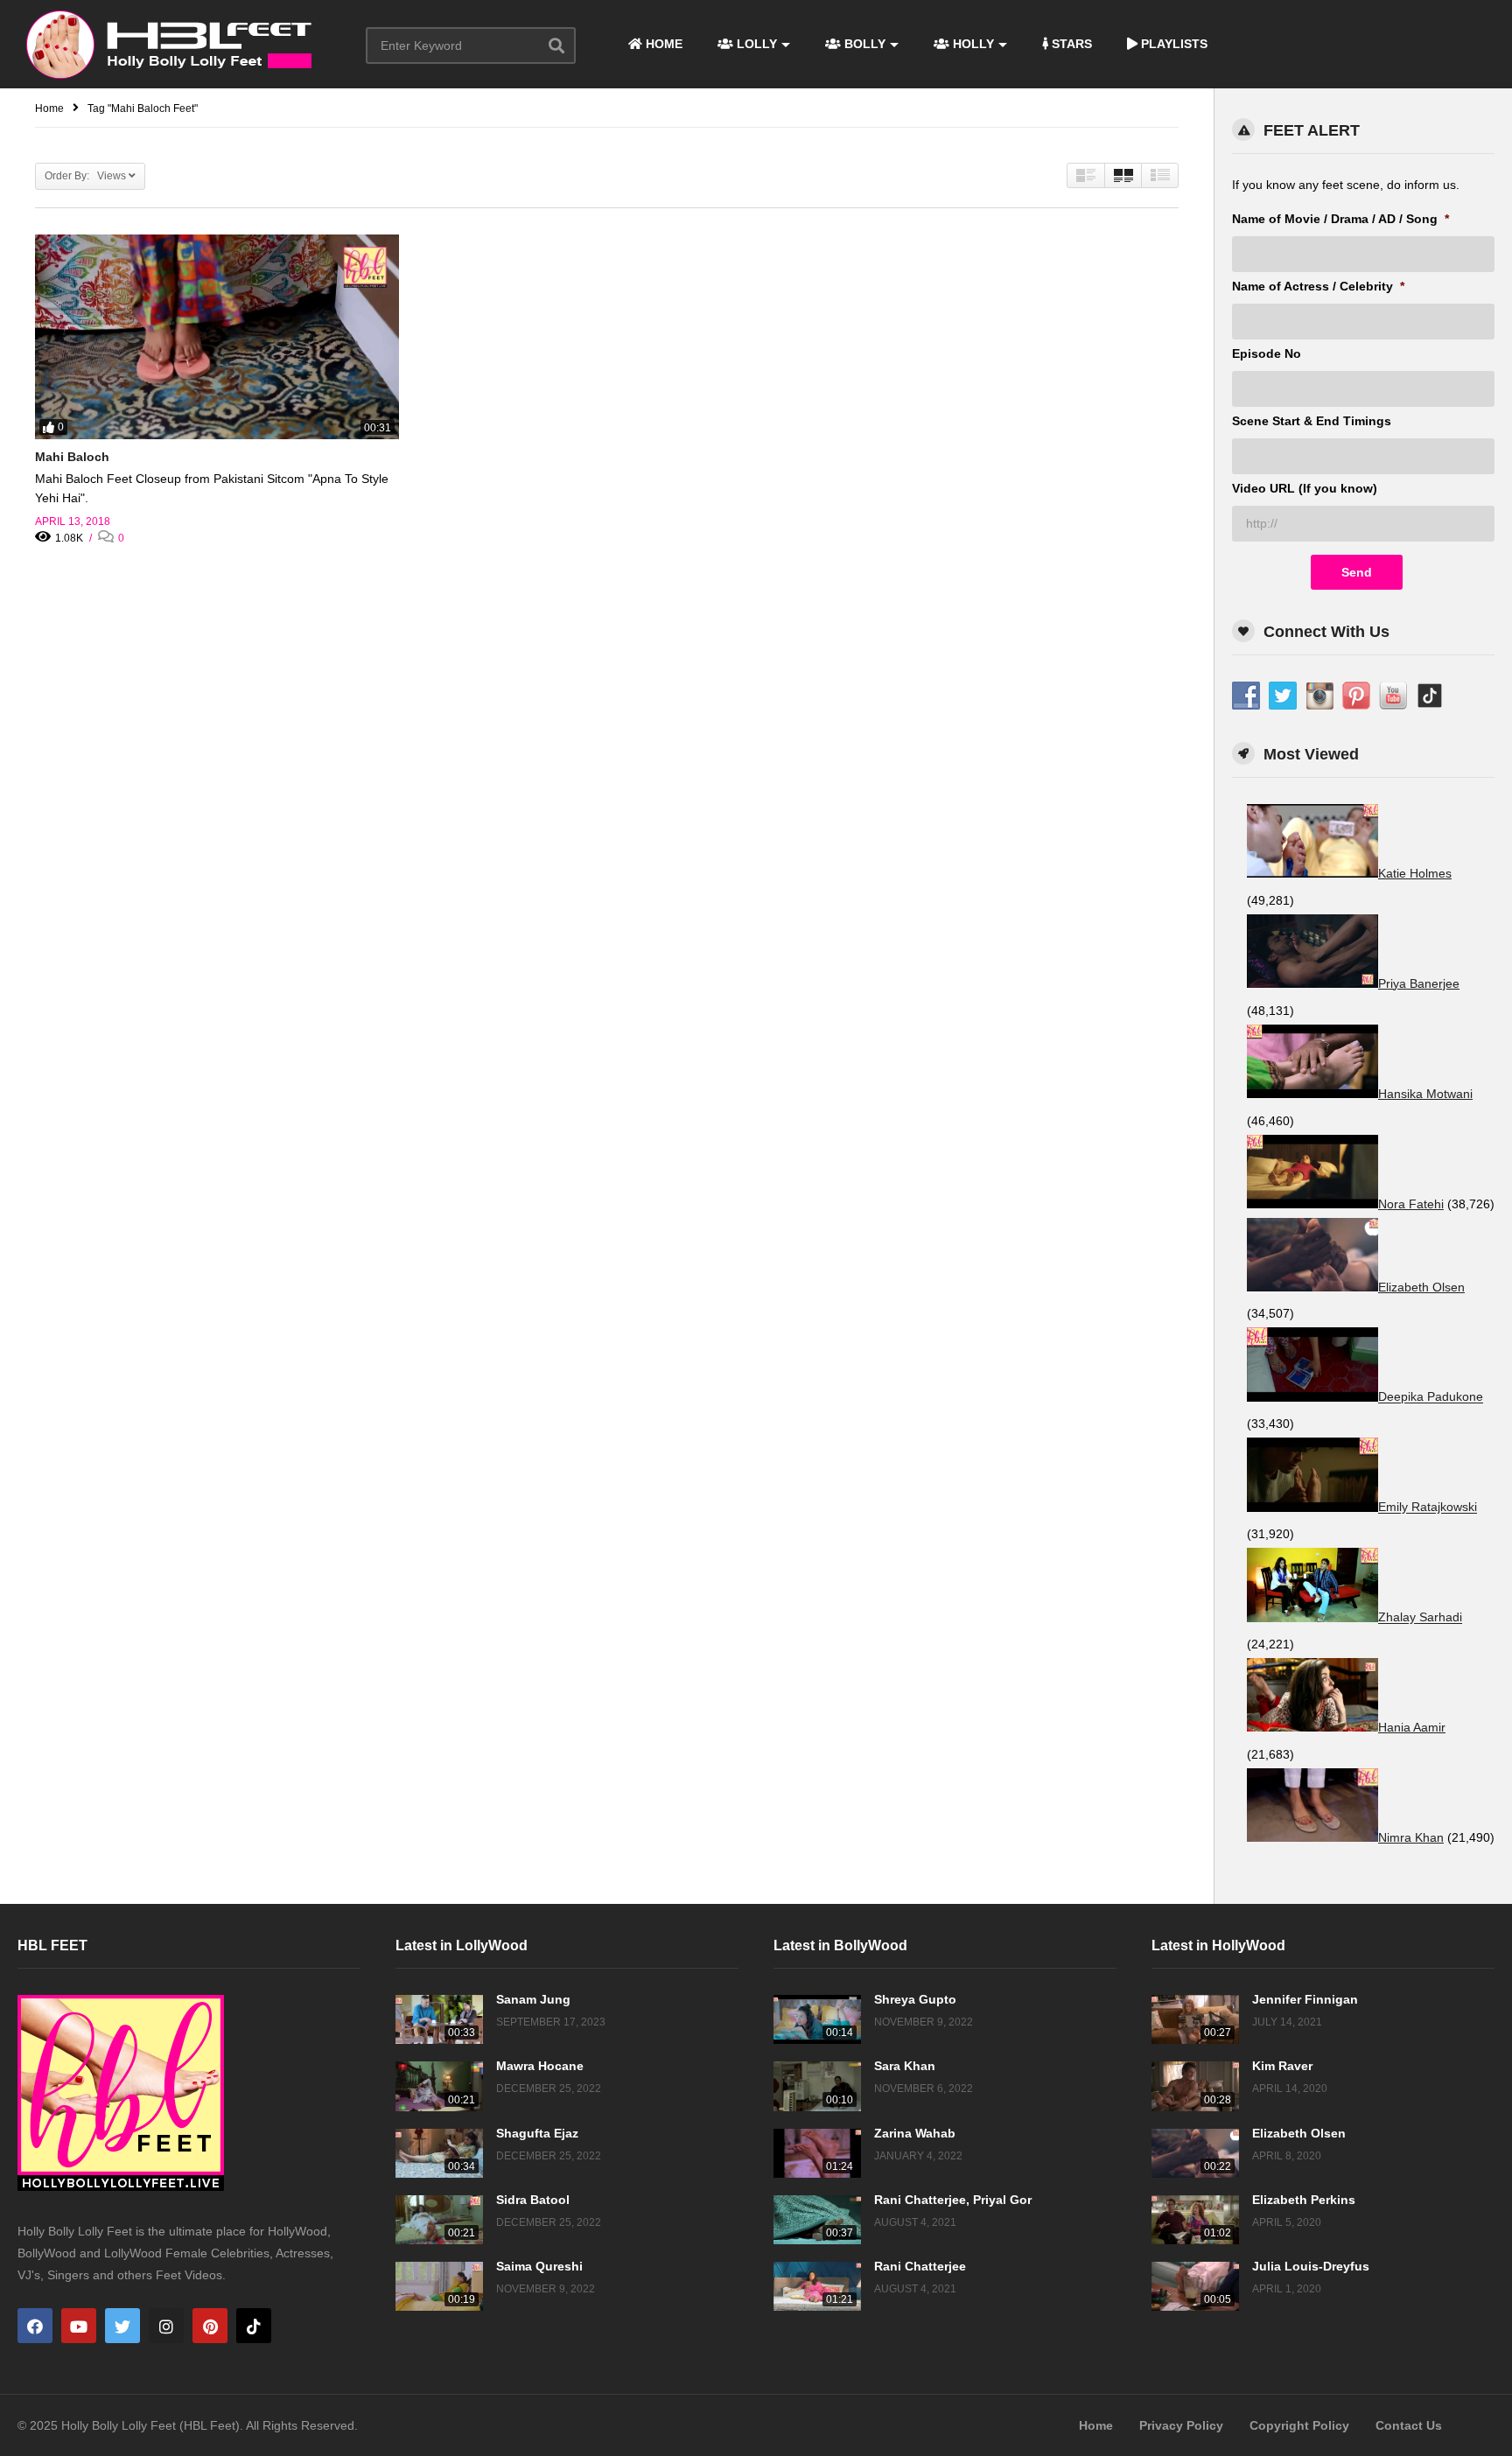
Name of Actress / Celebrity (1318, 286)
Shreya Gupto (915, 1999)
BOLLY (863, 44)
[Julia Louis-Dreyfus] (1195, 2286)
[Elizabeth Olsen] (1195, 2153)
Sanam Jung (533, 1999)
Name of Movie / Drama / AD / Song (1340, 219)
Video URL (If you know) (1305, 488)
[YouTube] (79, 2326)
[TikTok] (254, 2326)
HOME (662, 44)
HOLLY (972, 44)
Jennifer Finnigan (1305, 1999)
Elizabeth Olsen (1299, 2133)
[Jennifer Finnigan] (1195, 2019)
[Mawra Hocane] (439, 2086)
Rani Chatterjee (920, 2266)
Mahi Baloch (72, 457)
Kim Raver (1282, 2066)
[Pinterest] (210, 2326)
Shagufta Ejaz (537, 2133)
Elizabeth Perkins (1304, 2200)
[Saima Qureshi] (439, 2286)
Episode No (1267, 353)
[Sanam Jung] (439, 2019)
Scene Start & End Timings (1312, 421)
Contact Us (1409, 2425)
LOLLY (755, 44)
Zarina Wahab (915, 2133)
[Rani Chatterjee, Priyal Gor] (817, 2220)
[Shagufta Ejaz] (439, 2153)
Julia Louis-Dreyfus (1311, 2266)
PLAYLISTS (1172, 44)
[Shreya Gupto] (817, 2019)
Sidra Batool (533, 2200)
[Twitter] (122, 2326)
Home (1096, 2425)
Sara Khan (905, 2066)
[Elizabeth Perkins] (1195, 2220)
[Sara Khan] (817, 2086)
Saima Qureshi (539, 2266)
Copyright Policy (1299, 2425)
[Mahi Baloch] (217, 337)
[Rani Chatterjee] (817, 2286)
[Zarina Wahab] (817, 2153)
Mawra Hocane (540, 2066)
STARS (1070, 44)
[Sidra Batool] (439, 2220)
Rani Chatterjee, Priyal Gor (953, 2200)
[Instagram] (166, 2326)
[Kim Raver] (1195, 2086)
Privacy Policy (1181, 2425)
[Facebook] (35, 2326)
